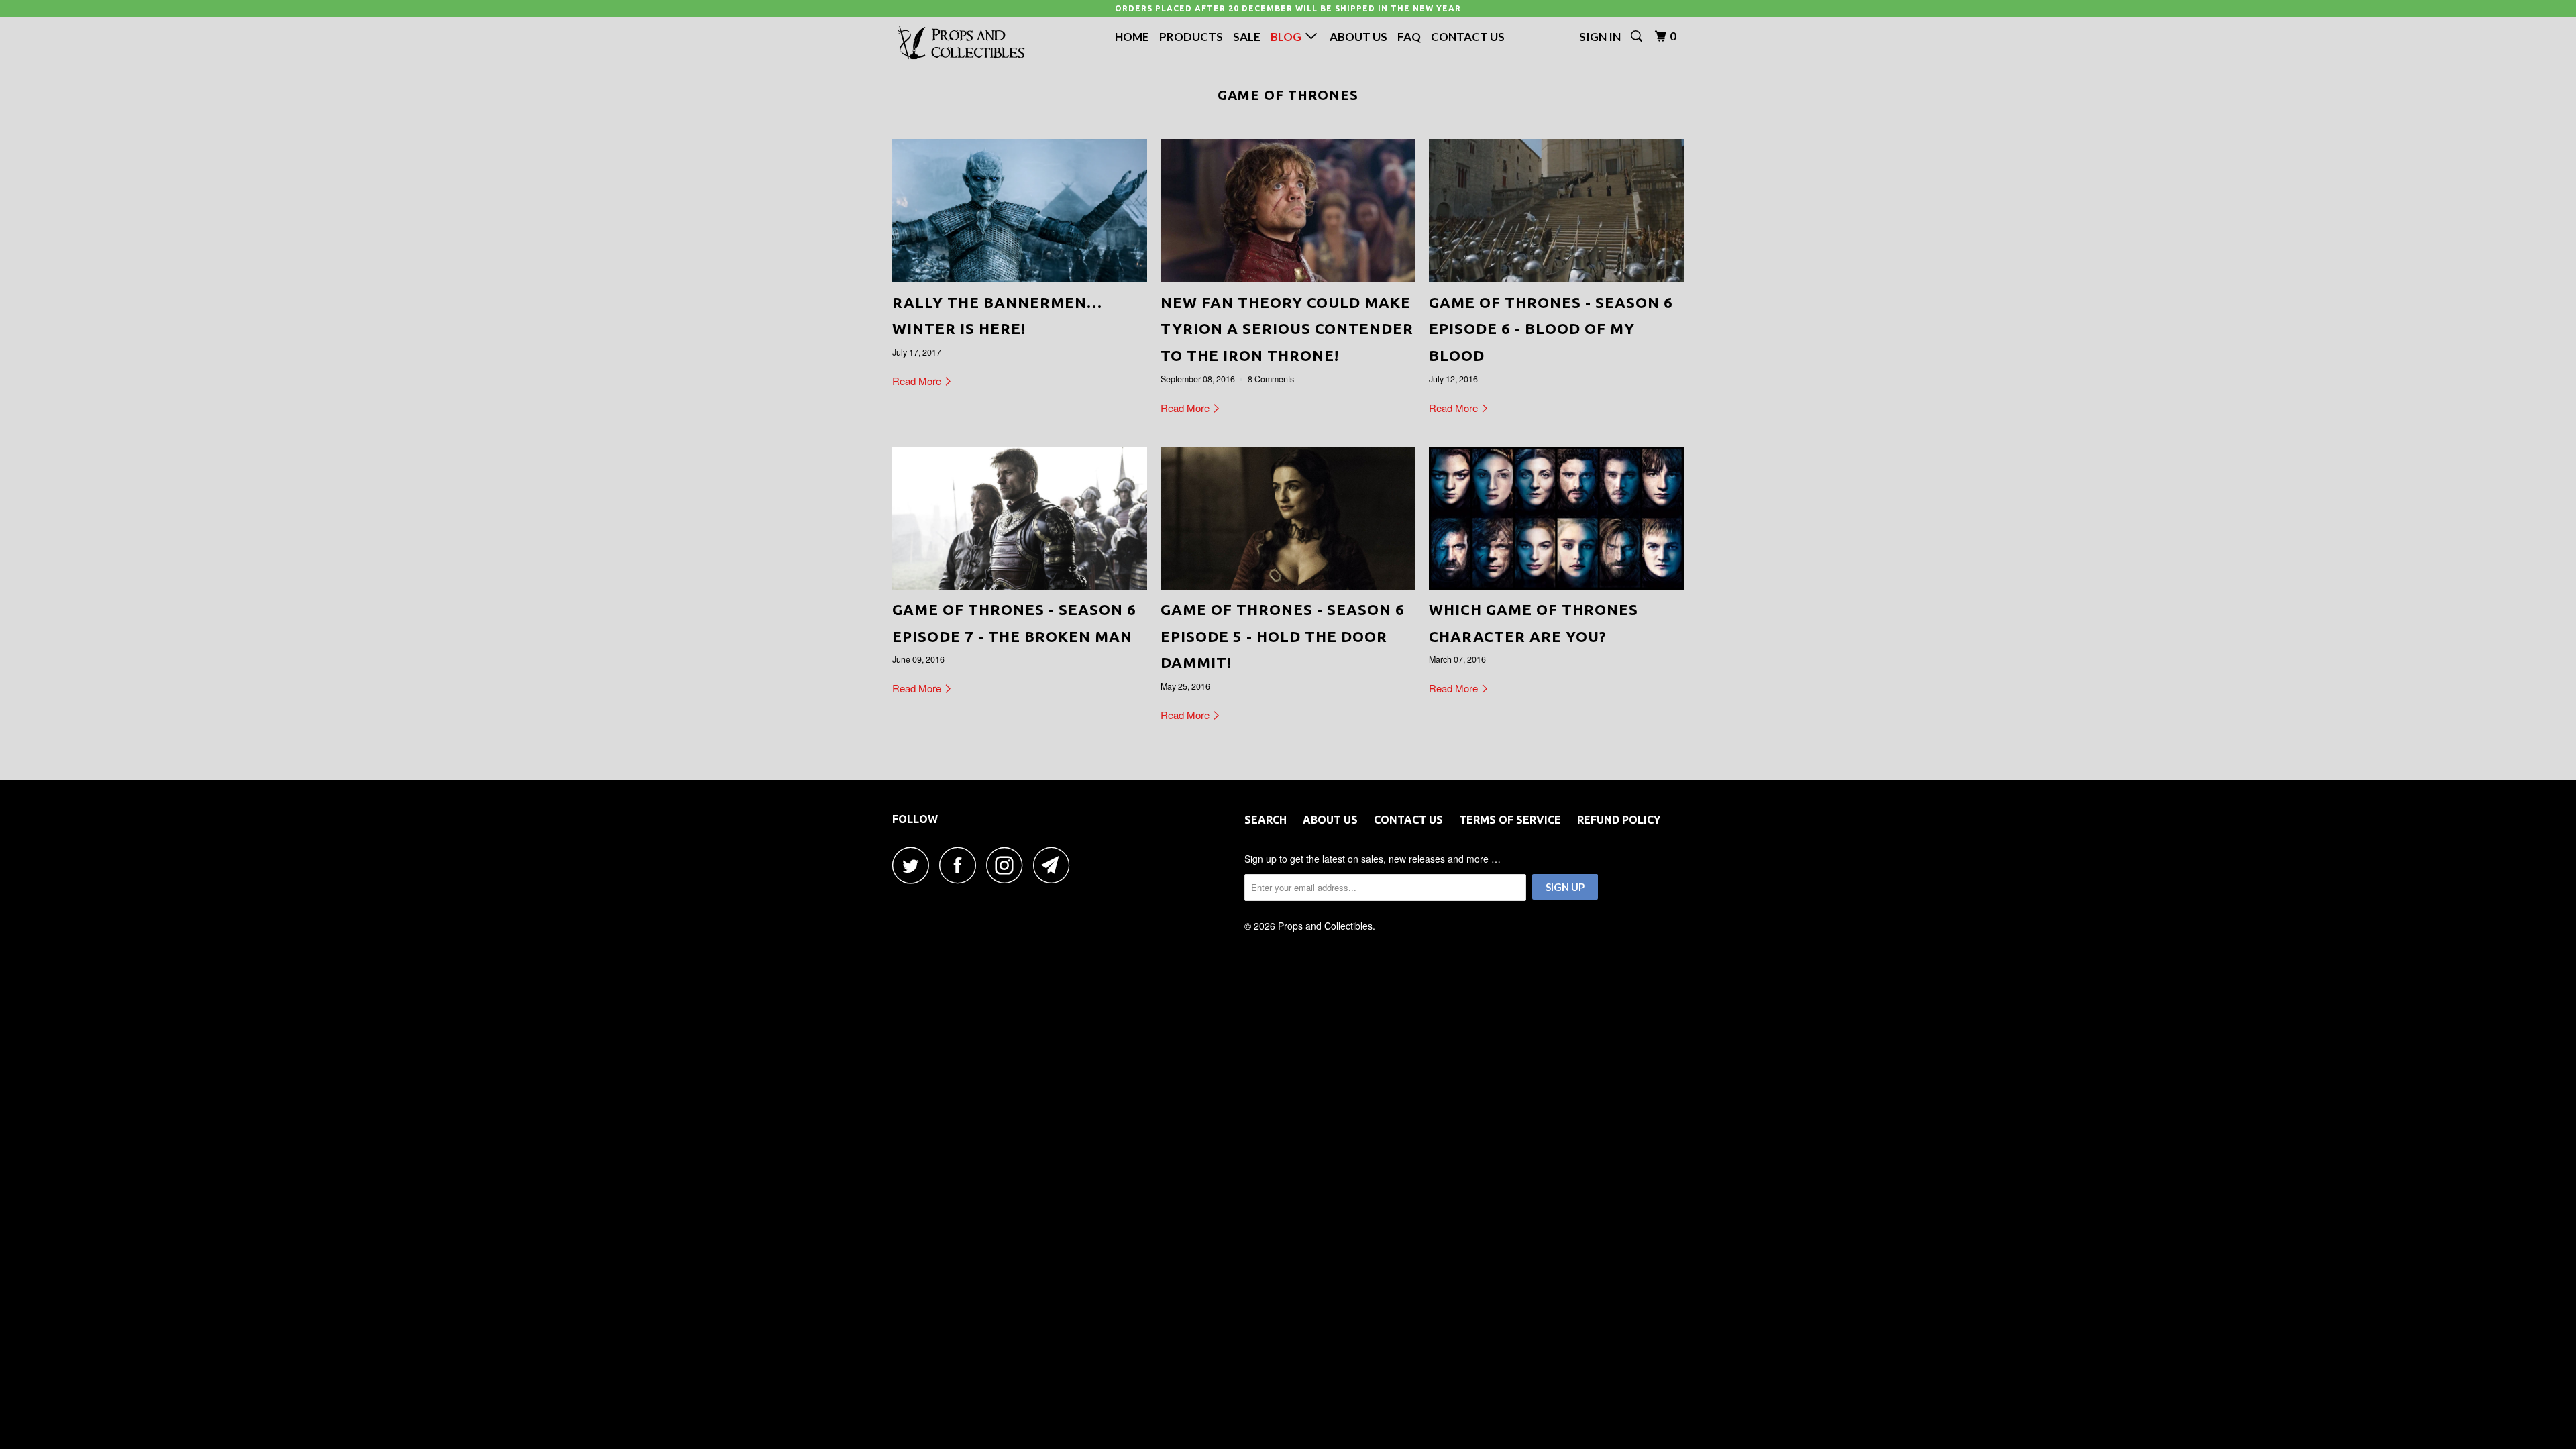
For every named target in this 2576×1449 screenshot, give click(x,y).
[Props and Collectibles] (961, 43)
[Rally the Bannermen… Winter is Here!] (1020, 211)
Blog (1288, 37)
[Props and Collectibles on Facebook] (961, 865)
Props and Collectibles (1325, 926)
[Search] (1638, 36)
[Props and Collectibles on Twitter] (914, 865)
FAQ (1409, 37)
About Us (1358, 37)
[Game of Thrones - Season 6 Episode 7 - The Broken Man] (1020, 519)
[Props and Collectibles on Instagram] (1008, 865)
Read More (918, 381)
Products (1191, 37)
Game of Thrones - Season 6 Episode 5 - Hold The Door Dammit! (1283, 636)
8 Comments (1271, 379)
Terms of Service (1510, 820)
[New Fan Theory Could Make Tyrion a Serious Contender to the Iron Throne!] (1288, 211)
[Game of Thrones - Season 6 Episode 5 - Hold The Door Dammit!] (1288, 519)
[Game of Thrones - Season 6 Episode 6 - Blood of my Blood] (1556, 211)
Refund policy (1619, 820)
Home (1132, 37)
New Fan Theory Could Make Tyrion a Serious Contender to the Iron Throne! (1287, 329)
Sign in (1600, 37)
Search (1266, 820)
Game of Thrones (1288, 95)
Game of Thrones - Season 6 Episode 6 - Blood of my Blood (1551, 329)
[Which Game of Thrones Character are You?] (1556, 519)
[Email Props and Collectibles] (1055, 865)
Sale (1247, 37)
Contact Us (1468, 37)
